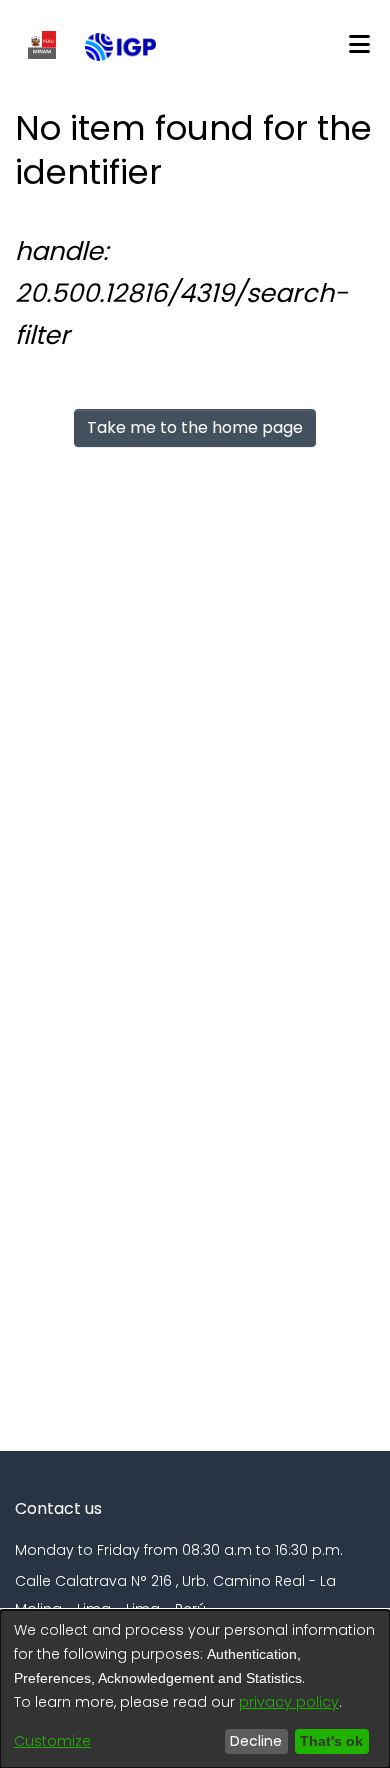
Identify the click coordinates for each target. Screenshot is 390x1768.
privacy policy (289, 1702)
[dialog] (195, 1689)
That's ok (329, 1741)
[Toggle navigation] (359, 45)
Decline (251, 1741)
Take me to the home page (195, 427)
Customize (52, 1741)
